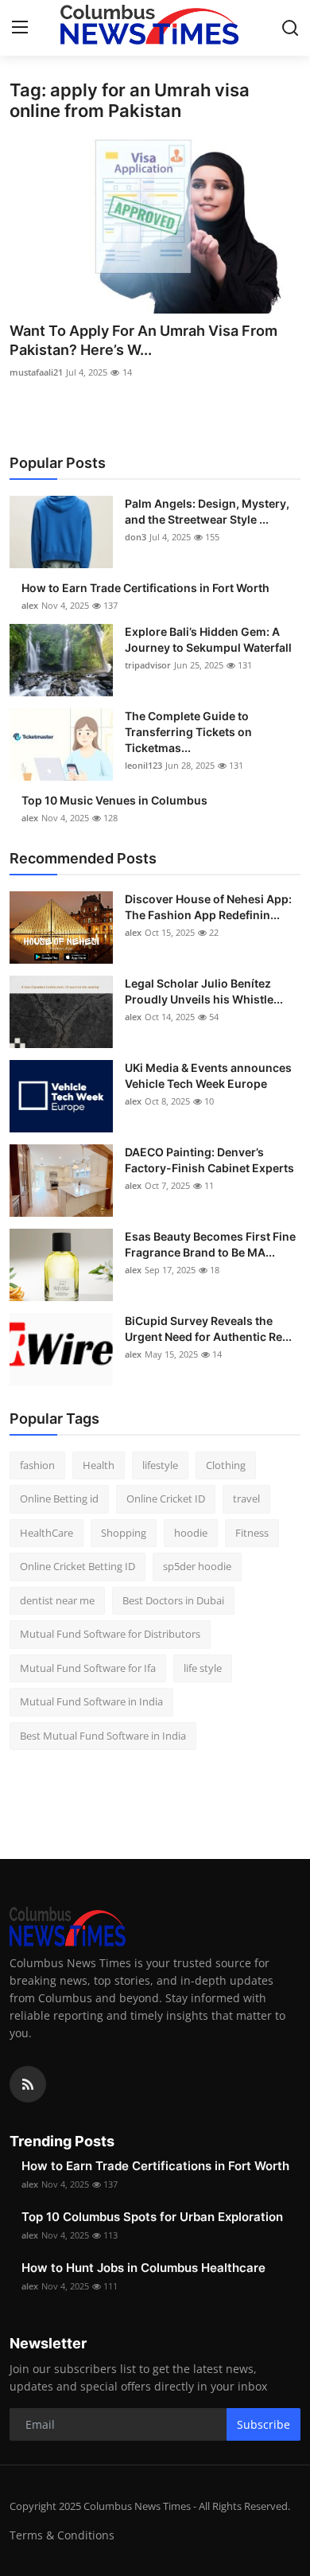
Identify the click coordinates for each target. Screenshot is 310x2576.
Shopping (124, 1533)
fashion (37, 1465)
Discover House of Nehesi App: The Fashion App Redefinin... (208, 907)
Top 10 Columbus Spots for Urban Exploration (152, 2217)
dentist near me (57, 1600)
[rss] (28, 2084)
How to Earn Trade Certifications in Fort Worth (145, 588)
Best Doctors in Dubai (173, 1600)
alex (30, 605)
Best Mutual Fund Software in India (103, 1736)
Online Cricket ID (166, 1498)
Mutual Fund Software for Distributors (110, 1634)
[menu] (20, 28)
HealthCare (46, 1533)
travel (246, 1498)
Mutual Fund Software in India (91, 1701)
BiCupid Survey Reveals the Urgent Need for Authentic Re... (208, 1329)
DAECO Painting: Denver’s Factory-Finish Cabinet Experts (209, 1160)
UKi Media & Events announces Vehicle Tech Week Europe (208, 1076)
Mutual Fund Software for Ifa (88, 1668)
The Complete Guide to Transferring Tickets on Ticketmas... (188, 732)
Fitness (252, 1533)
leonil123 (143, 765)
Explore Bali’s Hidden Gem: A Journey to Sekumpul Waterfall (208, 639)
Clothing (226, 1465)
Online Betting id (59, 1498)
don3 (136, 537)
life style (203, 1668)
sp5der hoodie (197, 1566)
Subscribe (263, 2424)
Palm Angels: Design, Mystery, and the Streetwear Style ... (207, 511)
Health (99, 1465)
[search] (290, 28)
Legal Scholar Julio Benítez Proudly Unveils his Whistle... (204, 991)
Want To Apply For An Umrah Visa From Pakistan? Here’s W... (143, 340)
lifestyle (160, 1465)
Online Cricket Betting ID (77, 1566)
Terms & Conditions (62, 2535)
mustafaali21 (36, 372)
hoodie (191, 1533)
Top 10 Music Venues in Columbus (114, 800)
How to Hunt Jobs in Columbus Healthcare (143, 2268)
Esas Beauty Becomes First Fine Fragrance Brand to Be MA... (210, 1244)
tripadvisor (148, 665)
